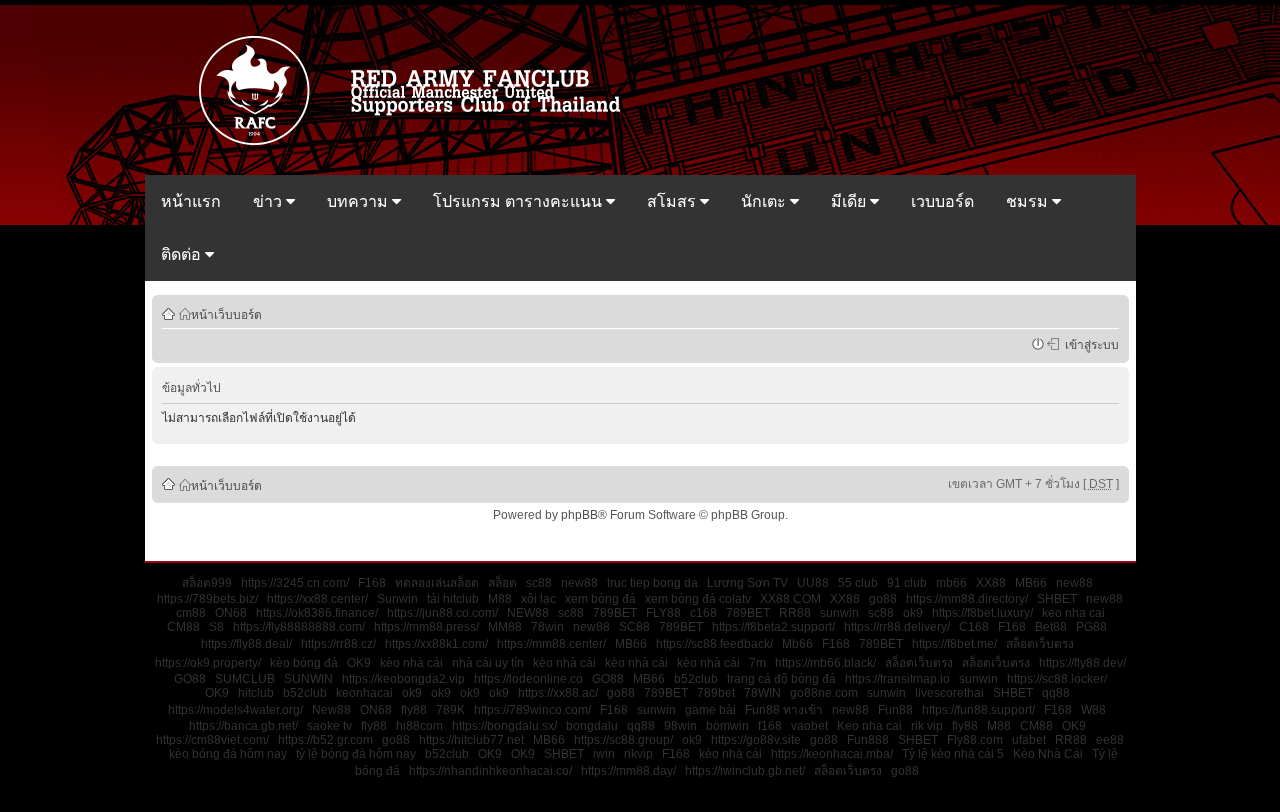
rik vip (927, 726)
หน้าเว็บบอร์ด (226, 314)
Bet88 (1051, 627)
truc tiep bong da (652, 583)
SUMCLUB (245, 679)
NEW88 (528, 613)
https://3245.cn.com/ (295, 583)
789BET (615, 613)
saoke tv (329, 726)
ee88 (1110, 740)
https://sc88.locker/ (1057, 679)
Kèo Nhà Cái (1048, 754)
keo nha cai (1073, 613)
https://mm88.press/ (426, 627)
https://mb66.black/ (825, 663)
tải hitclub (453, 599)
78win (547, 627)
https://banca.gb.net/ (243, 726)
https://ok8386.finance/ (317, 613)
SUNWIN (308, 679)
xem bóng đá (600, 599)
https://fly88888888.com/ (299, 627)
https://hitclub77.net (471, 740)
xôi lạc (538, 599)
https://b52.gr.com (325, 740)
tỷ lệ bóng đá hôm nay (356, 754)
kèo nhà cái (411, 663)
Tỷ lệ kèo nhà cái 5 (953, 754)
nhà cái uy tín (488, 663)
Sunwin (397, 599)
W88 (1093, 710)
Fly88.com (975, 740)
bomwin (727, 726)
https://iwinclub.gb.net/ (745, 771)
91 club (907, 583)
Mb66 (797, 644)
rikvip (638, 754)
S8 (216, 627)
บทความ (359, 201)
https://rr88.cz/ (338, 644)
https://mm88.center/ (551, 644)
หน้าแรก (191, 201)
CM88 (183, 627)
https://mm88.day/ (628, 771)
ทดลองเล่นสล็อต (437, 583)
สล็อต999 (207, 583)
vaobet (809, 726)
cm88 (191, 613)
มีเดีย (850, 201)
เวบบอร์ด (942, 201)
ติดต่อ (183, 254)
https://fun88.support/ (978, 710)
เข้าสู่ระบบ (1089, 344)
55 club (858, 583)
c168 (703, 613)
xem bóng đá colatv (698, 599)
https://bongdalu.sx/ (504, 726)
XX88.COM (790, 599)
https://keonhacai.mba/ (832, 754)
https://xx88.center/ (317, 599)
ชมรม (1029, 201)
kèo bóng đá (304, 663)
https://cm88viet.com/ (212, 740)
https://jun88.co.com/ (442, 613)
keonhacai (364, 693)
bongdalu (592, 726)
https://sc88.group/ (623, 740)
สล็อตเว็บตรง (1040, 644)
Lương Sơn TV (747, 583)
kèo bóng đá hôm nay (228, 754)
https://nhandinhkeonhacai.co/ (490, 771)
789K (450, 710)
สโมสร (673, 201)
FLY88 (663, 613)
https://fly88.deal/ (246, 644)
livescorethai (949, 693)
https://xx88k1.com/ (436, 644)
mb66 (951, 583)
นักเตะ (765, 201)
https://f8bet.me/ (954, 644)
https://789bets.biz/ (207, 599)
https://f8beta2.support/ (773, 627)
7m (757, 663)
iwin (604, 754)
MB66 (1031, 583)
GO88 (190, 679)
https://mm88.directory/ (967, 599)
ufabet (1029, 740)
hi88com (419, 726)
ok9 (913, 613)
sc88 (539, 583)
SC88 (634, 627)
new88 (579, 583)
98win (680, 726)
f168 (770, 726)
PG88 (1091, 627)
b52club (696, 679)
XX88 (991, 583)
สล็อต (502, 583)
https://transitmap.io (897, 679)
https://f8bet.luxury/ (982, 613)
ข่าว (269, 201)
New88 (331, 710)
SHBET (1057, 599)
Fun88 (895, 710)
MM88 (505, 627)
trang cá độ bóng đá (781, 679)
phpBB (579, 515)
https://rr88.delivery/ (897, 627)
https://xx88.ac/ (558, 693)
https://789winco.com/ (532, 710)
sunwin (839, 613)
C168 (974, 627)
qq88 (1056, 693)
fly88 (414, 710)
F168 (372, 583)
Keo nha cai (869, 726)
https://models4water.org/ (235, 710)
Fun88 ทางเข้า (784, 710)
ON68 (231, 613)
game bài (710, 710)
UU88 (813, 583)
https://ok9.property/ (208, 663)
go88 (883, 599)
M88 (500, 599)
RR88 (795, 613)
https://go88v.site (756, 740)
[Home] (419, 143)
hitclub (256, 693)
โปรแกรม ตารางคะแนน (519, 201)
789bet (716, 693)
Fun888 (868, 740)
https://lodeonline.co (528, 679)
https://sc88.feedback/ (714, 644)
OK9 (359, 663)
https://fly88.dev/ (1082, 663)
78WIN (762, 693)
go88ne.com (824, 693)
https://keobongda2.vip (403, 679)
